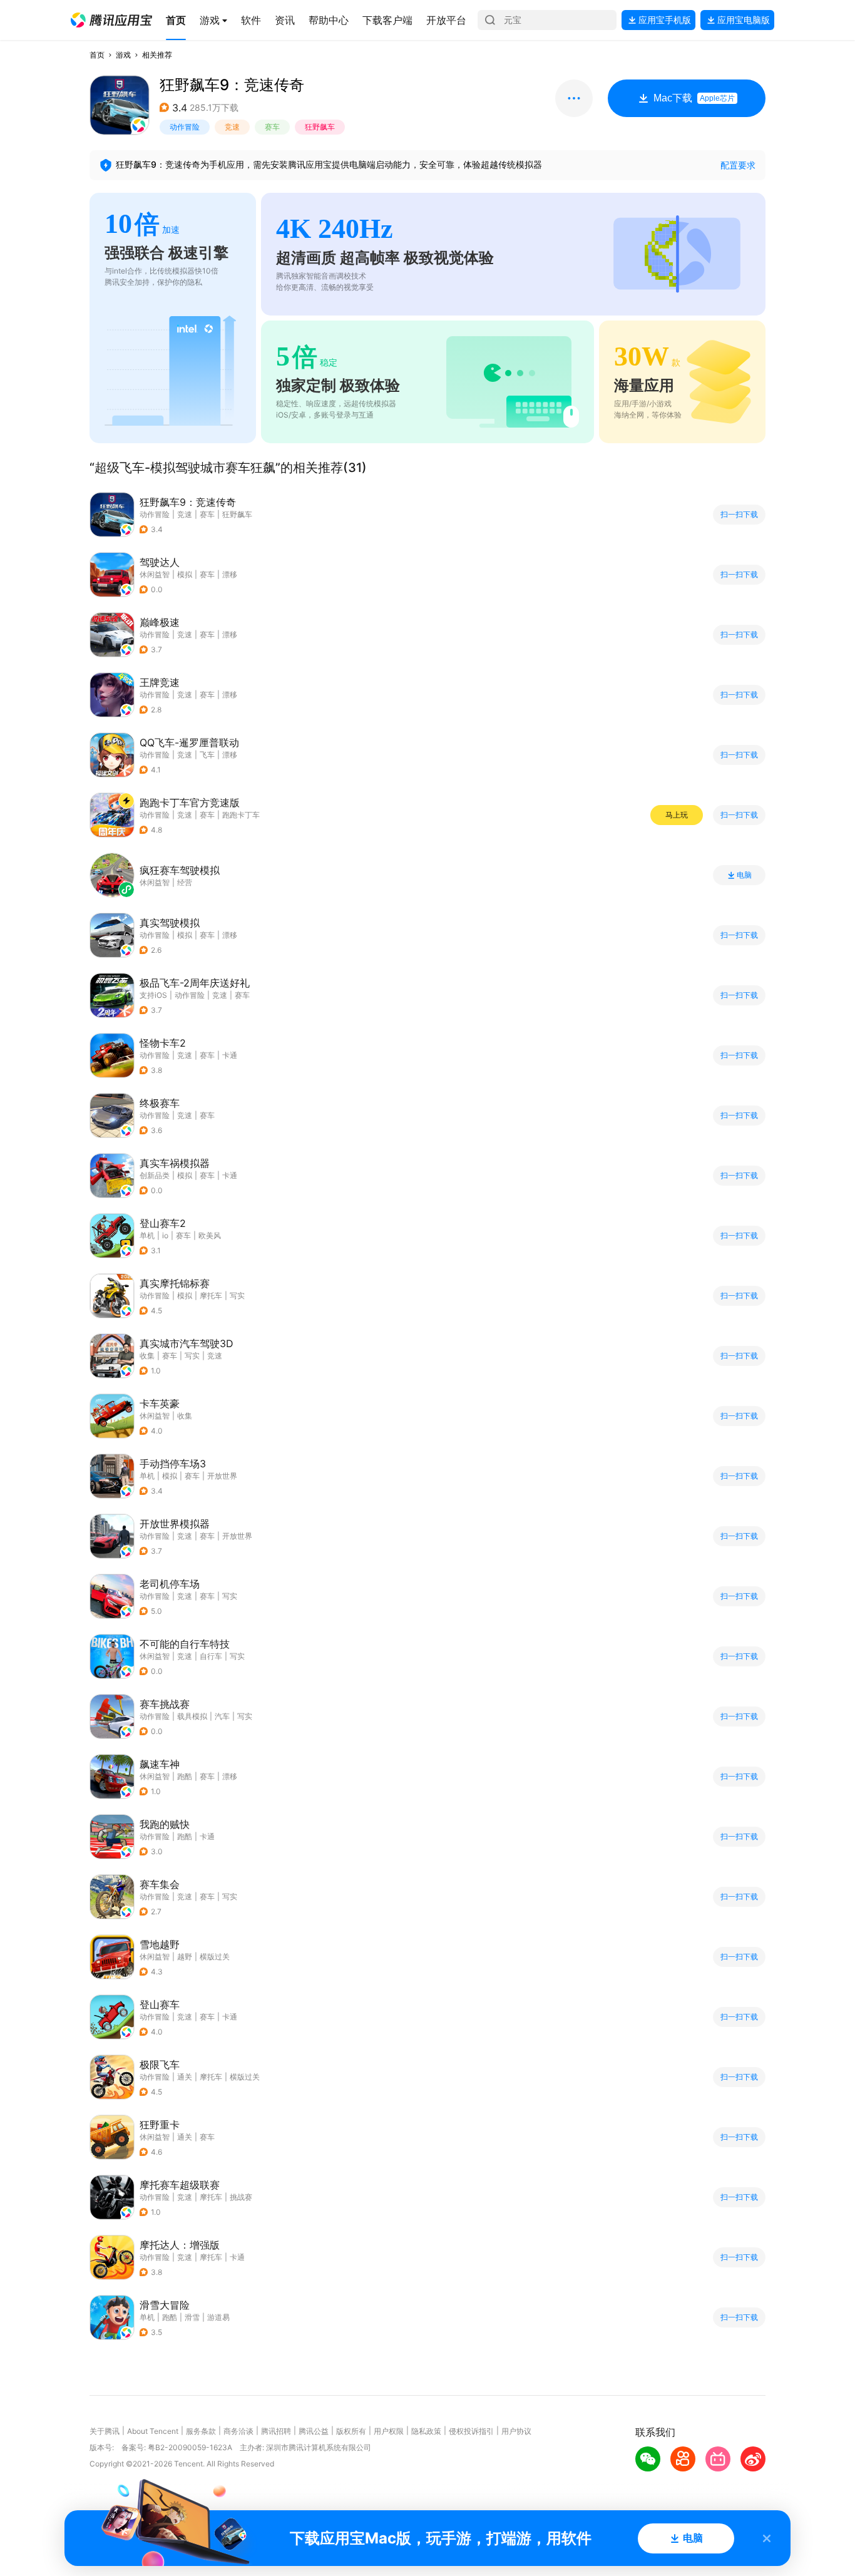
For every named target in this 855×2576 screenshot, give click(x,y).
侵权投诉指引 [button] (471, 2431)
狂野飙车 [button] (320, 127)
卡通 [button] (230, 1055)
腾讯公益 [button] (314, 2431)
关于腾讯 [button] (105, 2431)
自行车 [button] (211, 1656)
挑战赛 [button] (241, 2197)
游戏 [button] (123, 55)
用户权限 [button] (389, 2431)
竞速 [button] (232, 127)
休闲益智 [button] (155, 574)
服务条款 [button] (201, 2431)
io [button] (165, 1235)
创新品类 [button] (155, 1175)
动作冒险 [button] (185, 127)
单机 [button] (147, 1235)
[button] (111, 20)
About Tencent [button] (153, 2431)
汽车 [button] (222, 1716)
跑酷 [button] (185, 1776)
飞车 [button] (207, 755)
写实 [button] (237, 1296)
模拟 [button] (185, 574)
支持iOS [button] (153, 995)
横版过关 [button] (215, 1957)
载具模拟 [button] (192, 1716)
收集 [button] (147, 1356)
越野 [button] (185, 1957)
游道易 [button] (218, 2317)
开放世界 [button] (222, 1476)
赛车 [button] (272, 127)
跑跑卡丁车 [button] (241, 815)
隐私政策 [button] (426, 2431)
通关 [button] (185, 2077)
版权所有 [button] (351, 2431)
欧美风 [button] (210, 1235)
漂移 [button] (230, 574)
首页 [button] (97, 55)
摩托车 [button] (211, 1296)
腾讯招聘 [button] (276, 2431)
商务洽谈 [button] (238, 2431)
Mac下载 (694, 98)
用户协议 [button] (516, 2431)
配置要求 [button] (738, 165)
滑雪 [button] (192, 2317)
